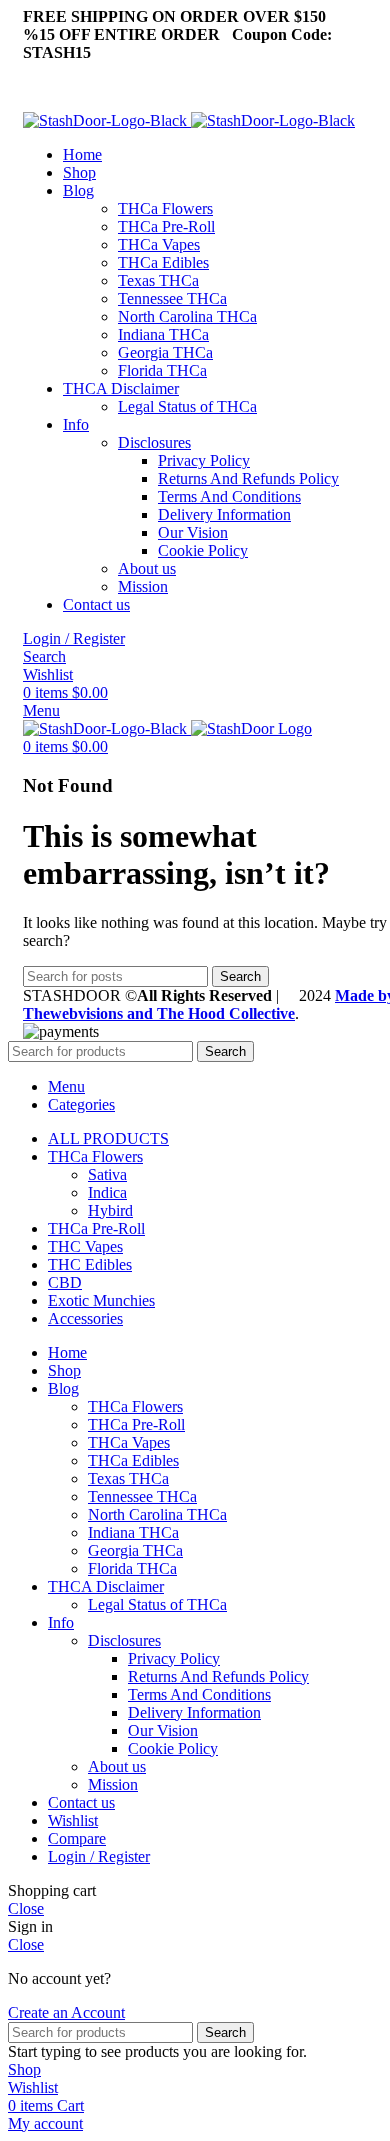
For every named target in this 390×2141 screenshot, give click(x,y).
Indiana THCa (163, 334)
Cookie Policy (203, 550)
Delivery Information (224, 514)
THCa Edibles (163, 262)
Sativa (107, 1174)
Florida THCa (162, 370)
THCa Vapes (159, 244)
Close (26, 1908)
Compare (77, 1838)
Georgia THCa (165, 352)
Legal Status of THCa (187, 406)
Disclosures (154, 442)
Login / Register (99, 1856)
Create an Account (66, 2012)
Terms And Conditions (229, 496)
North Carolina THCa (187, 316)
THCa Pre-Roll (166, 226)
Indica (107, 1192)
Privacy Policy (204, 460)
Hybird (110, 1210)
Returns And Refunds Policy (248, 478)
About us (147, 568)
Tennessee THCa (172, 298)
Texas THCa (158, 280)
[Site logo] (107, 120)
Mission (143, 586)
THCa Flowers (165, 208)
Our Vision (193, 532)
